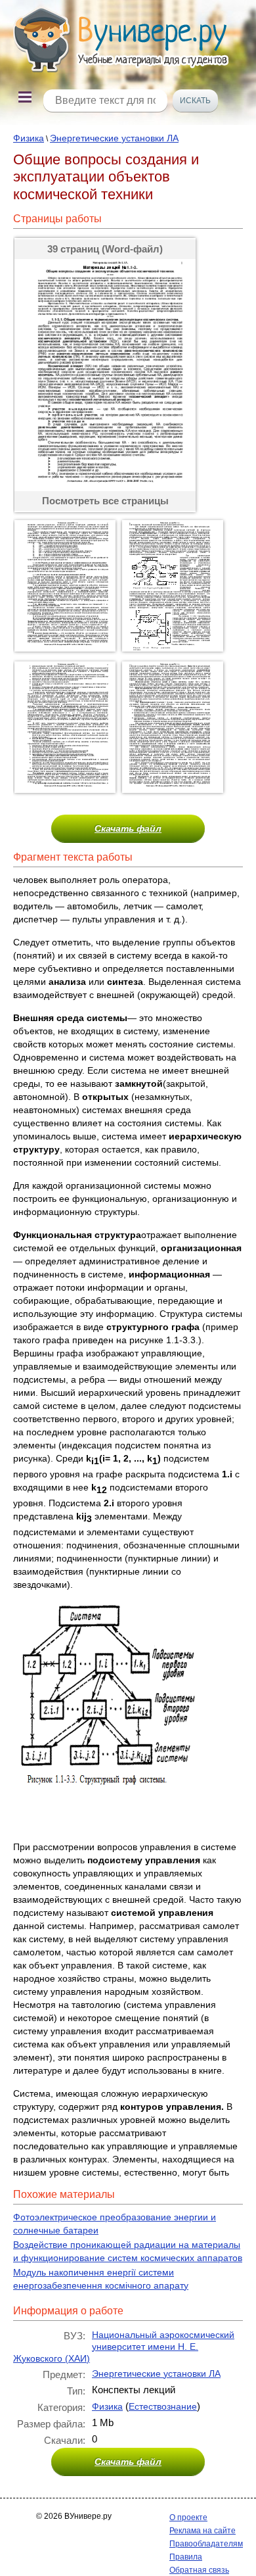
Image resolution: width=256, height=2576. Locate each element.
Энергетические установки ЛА (114, 138)
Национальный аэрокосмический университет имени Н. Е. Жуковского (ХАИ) (124, 2347)
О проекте (188, 2517)
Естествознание (163, 2406)
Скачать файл (128, 828)
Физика (29, 138)
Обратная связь (199, 2570)
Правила (186, 2557)
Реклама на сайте (203, 2531)
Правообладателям (206, 2544)
